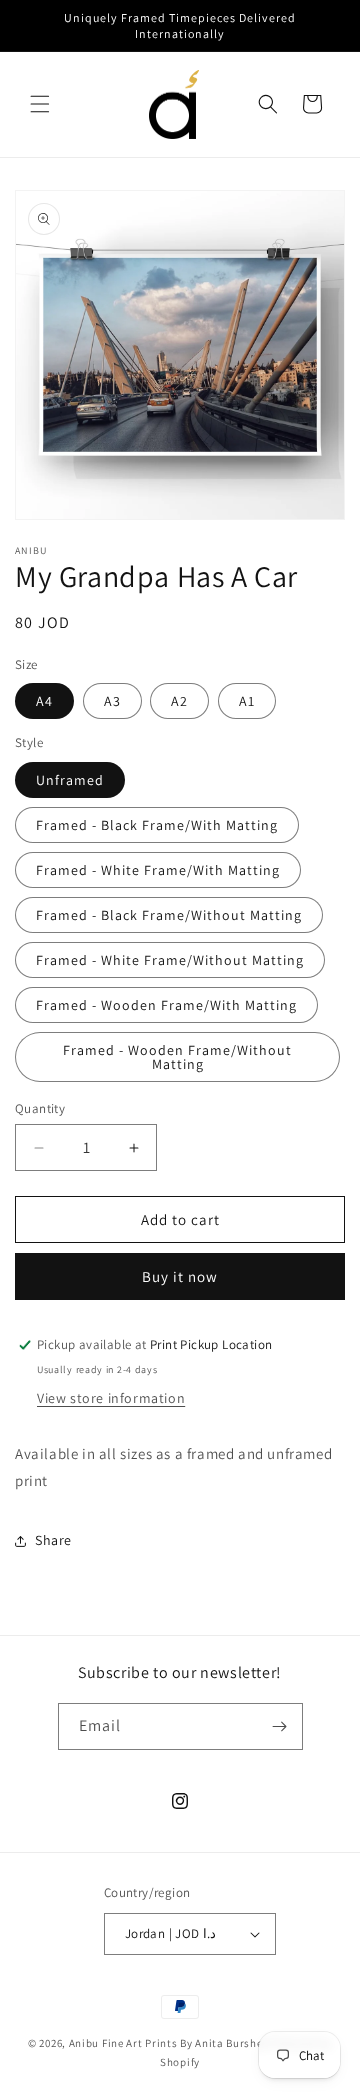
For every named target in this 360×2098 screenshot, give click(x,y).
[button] (40, 104)
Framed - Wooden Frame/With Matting (166, 1005)
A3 (112, 701)
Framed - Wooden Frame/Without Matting (177, 1057)
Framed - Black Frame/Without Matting (169, 915)
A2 (179, 701)
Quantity (40, 1108)
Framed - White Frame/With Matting (158, 870)
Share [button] (53, 1540)
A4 (44, 701)
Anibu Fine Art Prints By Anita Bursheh (169, 2043)
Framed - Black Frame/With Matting (157, 825)
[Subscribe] (280, 1726)
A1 (247, 701)
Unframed (70, 780)
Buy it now (180, 1276)
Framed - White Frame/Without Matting (170, 960)
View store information (111, 1398)
